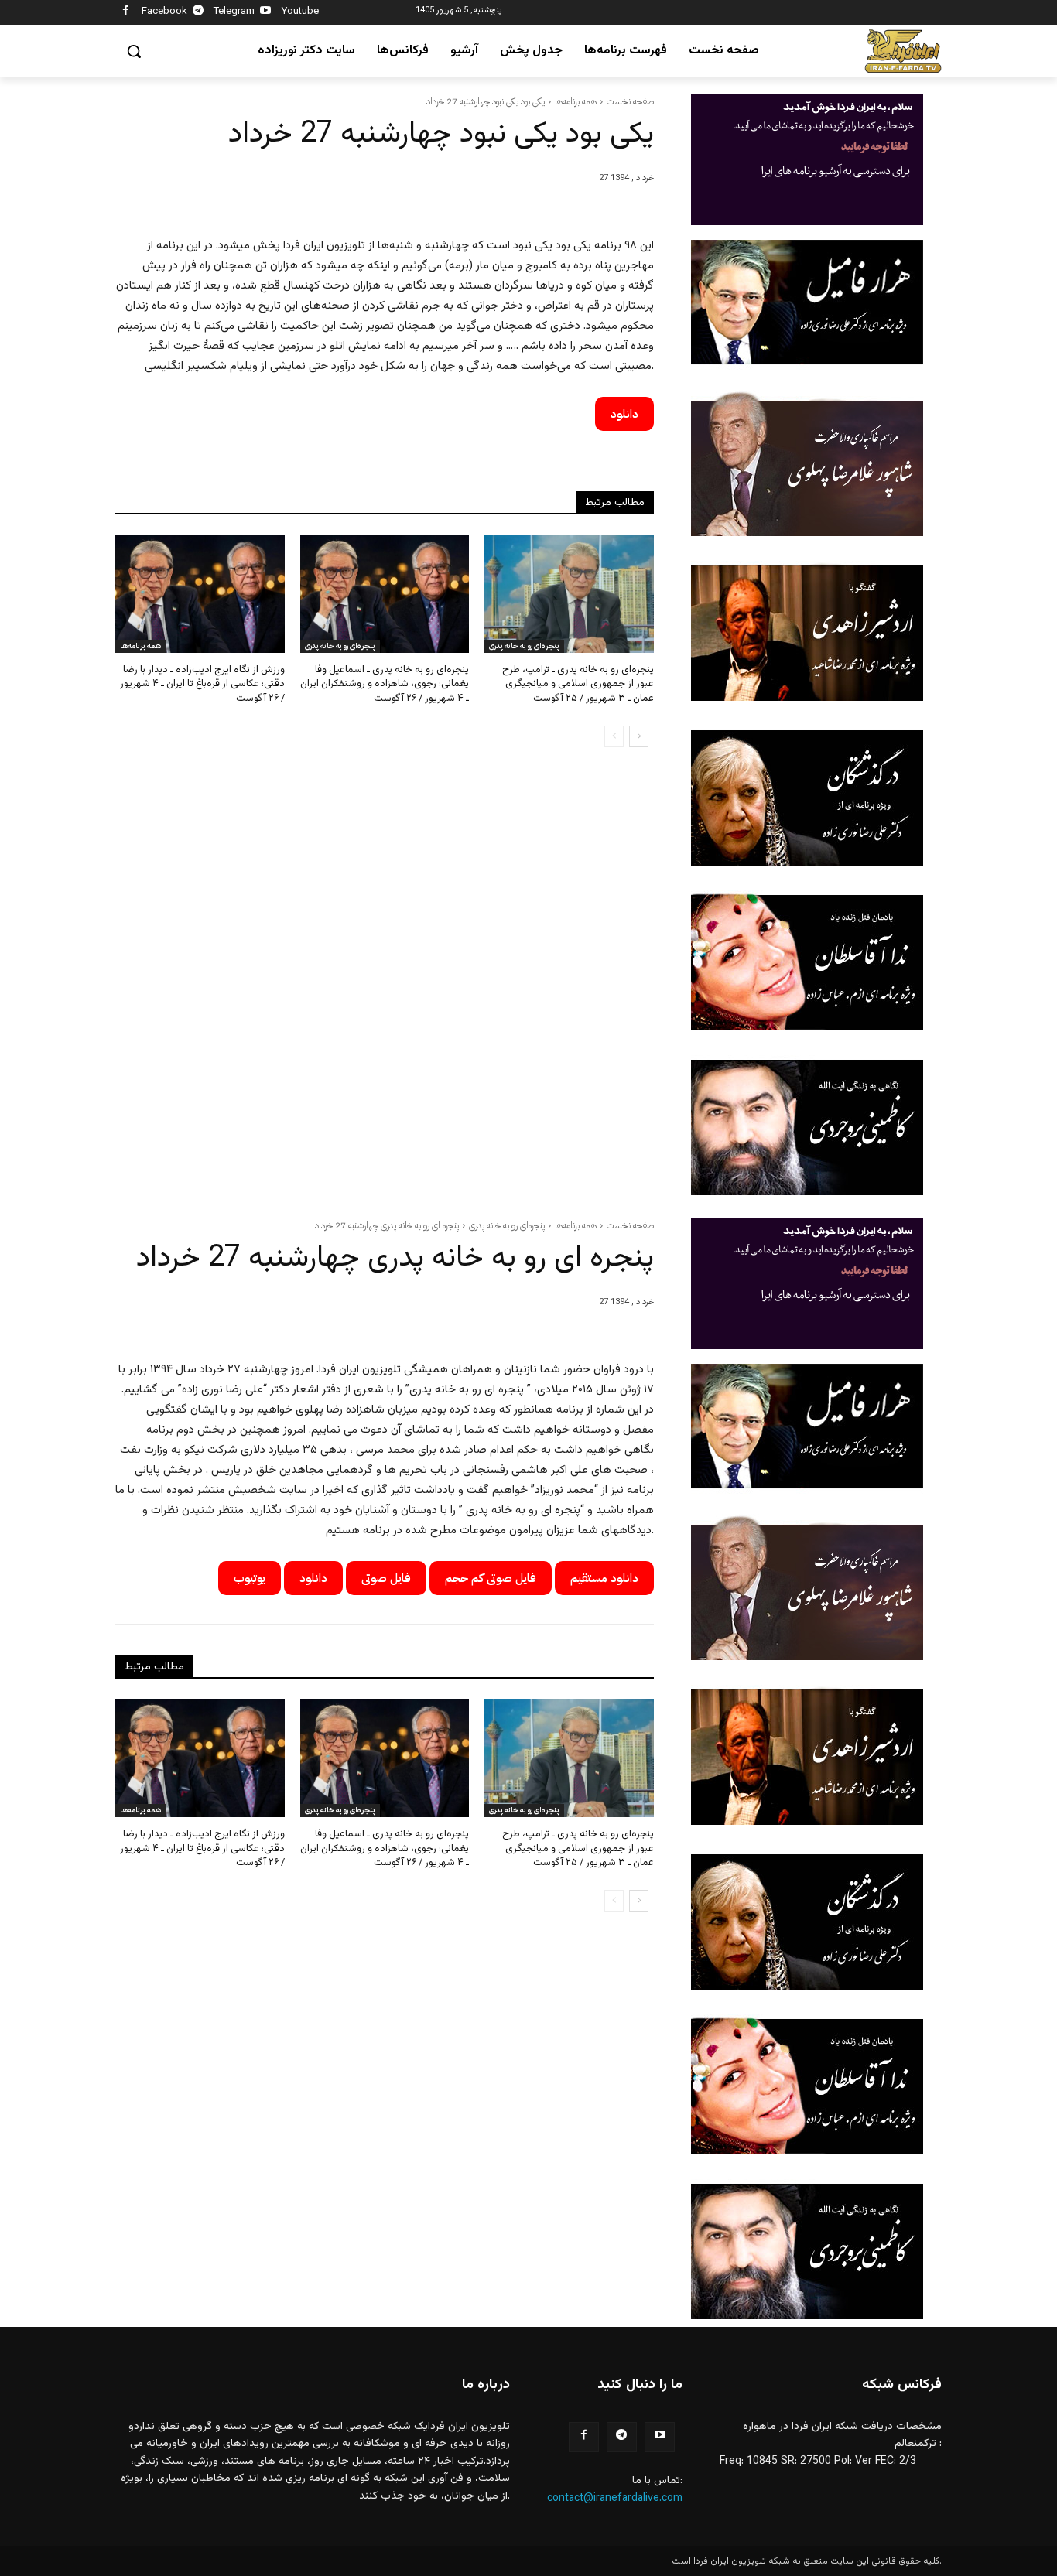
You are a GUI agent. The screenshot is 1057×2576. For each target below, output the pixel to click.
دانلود (624, 414)
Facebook (164, 12)
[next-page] (639, 736)
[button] (134, 51)
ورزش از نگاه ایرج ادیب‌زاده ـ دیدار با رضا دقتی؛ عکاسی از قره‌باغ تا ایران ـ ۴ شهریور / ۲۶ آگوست (202, 684)
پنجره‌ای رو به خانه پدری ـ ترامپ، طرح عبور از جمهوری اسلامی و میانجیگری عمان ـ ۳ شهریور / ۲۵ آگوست (578, 684)
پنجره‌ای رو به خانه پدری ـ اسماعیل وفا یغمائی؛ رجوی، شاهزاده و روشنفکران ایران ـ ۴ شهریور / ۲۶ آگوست (385, 684)
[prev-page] (614, 736)
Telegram (234, 12)
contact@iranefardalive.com (615, 2499)
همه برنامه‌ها (576, 101)
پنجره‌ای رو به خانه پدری (340, 646)
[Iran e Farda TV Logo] (903, 51)
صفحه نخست (630, 101)
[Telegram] (198, 13)
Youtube (300, 12)
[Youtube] (266, 13)
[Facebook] (126, 13)
